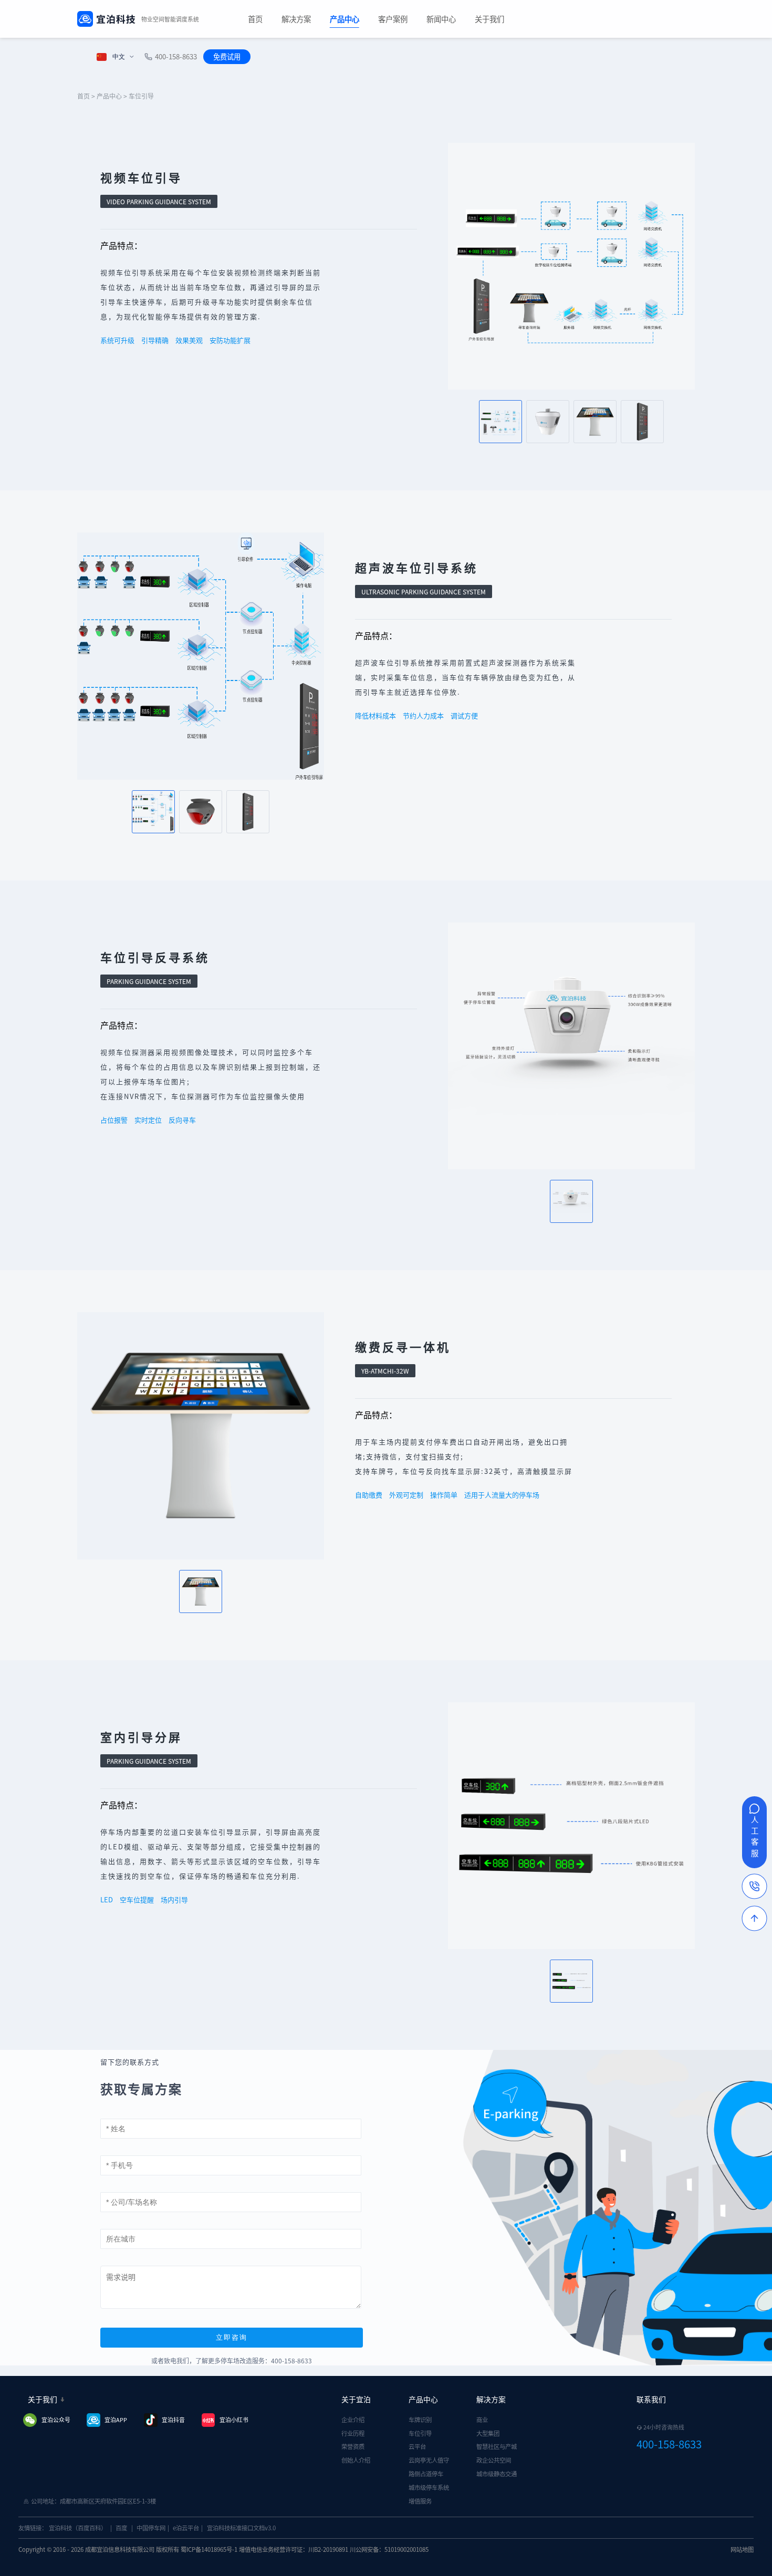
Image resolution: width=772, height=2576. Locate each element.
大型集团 (488, 2433)
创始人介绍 (356, 2460)
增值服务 (420, 2501)
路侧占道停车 (426, 2474)
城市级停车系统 (429, 2487)
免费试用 (227, 56)
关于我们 (489, 19)
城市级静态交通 (497, 2474)
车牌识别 (420, 2420)
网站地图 (742, 2549)
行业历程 (353, 2433)
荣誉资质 (353, 2446)
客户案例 (393, 19)
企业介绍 (353, 2420)
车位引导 (420, 2433)
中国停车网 (151, 2528)
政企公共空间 (494, 2460)
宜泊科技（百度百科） (78, 2528)
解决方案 (296, 19)
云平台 (417, 2446)
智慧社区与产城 (497, 2446)
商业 (482, 2420)
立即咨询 (232, 2337)
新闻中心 (441, 19)
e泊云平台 (186, 2528)
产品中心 (345, 19)
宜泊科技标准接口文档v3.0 (241, 2528)
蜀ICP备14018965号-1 (209, 2549)
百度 (121, 2528)
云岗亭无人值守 (429, 2460)
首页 (255, 19)
